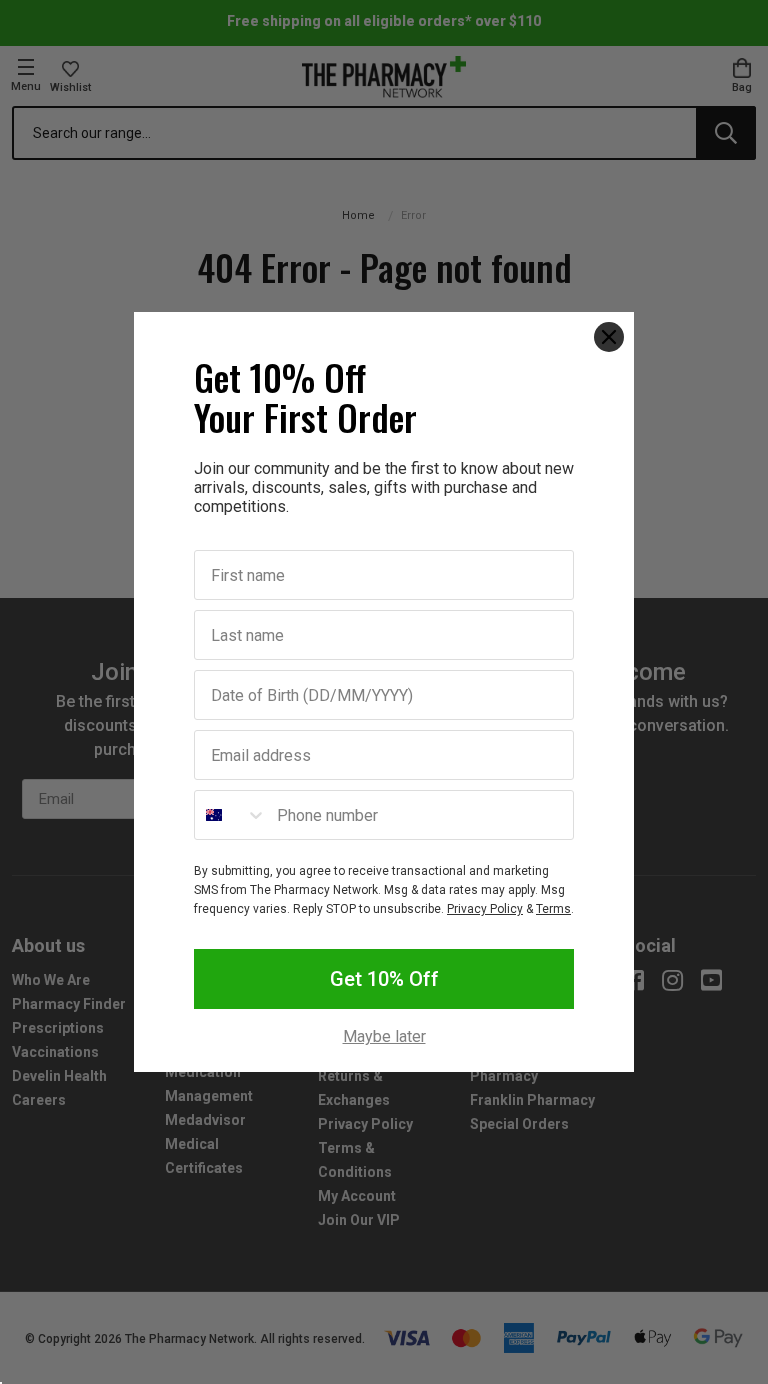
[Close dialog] (609, 337)
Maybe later (384, 1037)
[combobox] (231, 815)
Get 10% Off (384, 979)
